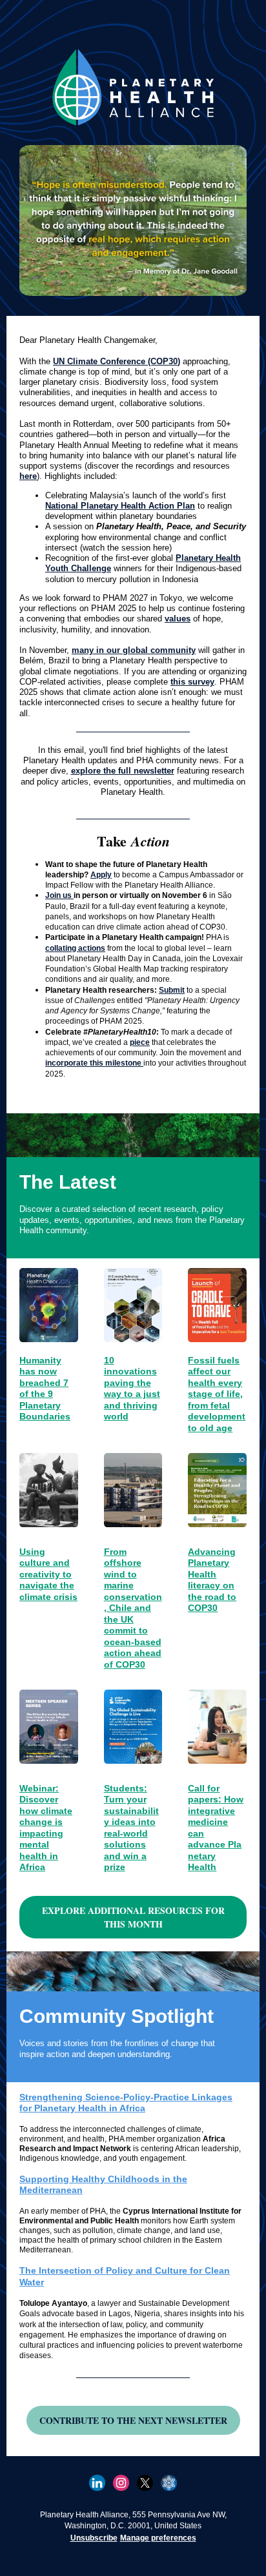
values (178, 619)
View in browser (230, 24)
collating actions (75, 948)
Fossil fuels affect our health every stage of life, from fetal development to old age (217, 1394)
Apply (101, 875)
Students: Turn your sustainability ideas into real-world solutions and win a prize (131, 1828)
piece (140, 1042)
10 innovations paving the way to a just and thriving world (132, 1389)
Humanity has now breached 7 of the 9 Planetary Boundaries (45, 1389)
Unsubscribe (94, 2538)
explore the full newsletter (123, 771)
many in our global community (134, 650)
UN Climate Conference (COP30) (117, 361)
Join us (59, 895)
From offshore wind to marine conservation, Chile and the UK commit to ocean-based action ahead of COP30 (133, 1608)
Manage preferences (158, 2538)
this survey (192, 682)
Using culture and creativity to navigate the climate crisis (48, 1574)
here (28, 476)
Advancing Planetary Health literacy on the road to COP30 (212, 1580)
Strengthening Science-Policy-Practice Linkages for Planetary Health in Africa (126, 2103)
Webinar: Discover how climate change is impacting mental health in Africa (46, 1828)
